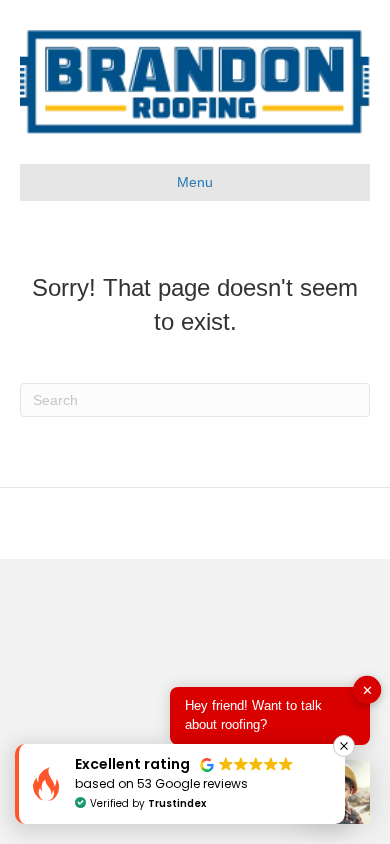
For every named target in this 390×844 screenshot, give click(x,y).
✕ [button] (367, 690)
